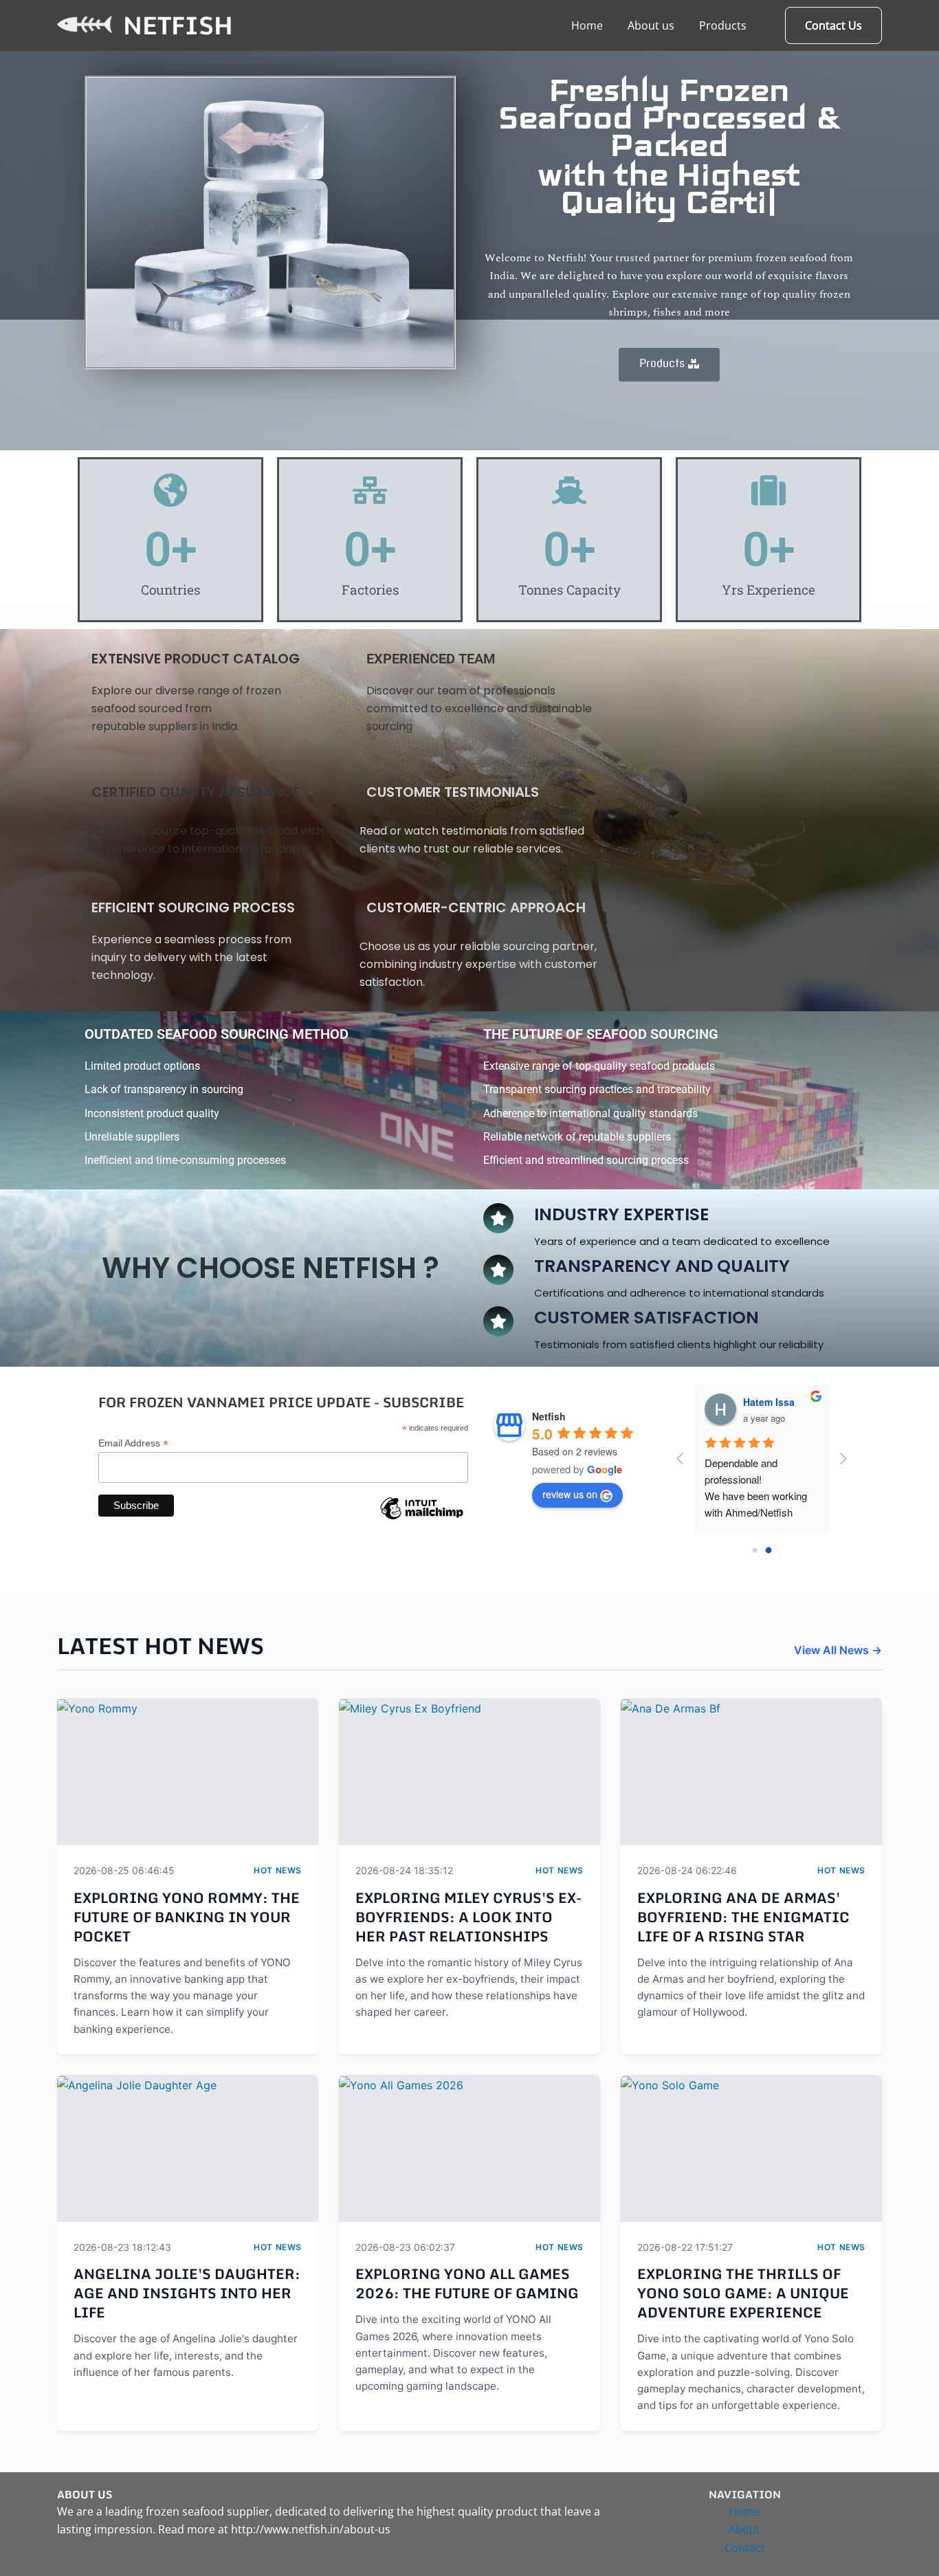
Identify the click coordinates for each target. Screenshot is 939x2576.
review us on (570, 1494)
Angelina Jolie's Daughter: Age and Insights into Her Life (187, 2293)
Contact (745, 2548)
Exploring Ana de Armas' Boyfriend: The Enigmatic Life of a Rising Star (743, 1917)
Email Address (133, 1443)
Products (723, 25)
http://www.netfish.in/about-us (311, 2529)
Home (587, 25)
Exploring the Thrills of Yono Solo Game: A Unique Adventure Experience (743, 2293)
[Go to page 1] (768, 1551)
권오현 (758, 1402)
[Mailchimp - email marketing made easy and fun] (421, 1519)
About (744, 2529)
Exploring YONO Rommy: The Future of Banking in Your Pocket (187, 1917)
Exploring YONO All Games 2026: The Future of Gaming (467, 2283)
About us (651, 25)
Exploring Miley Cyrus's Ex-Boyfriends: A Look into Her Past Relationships (468, 1917)
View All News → (838, 1650)
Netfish (178, 25)
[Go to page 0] (755, 1551)
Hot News (278, 1870)
